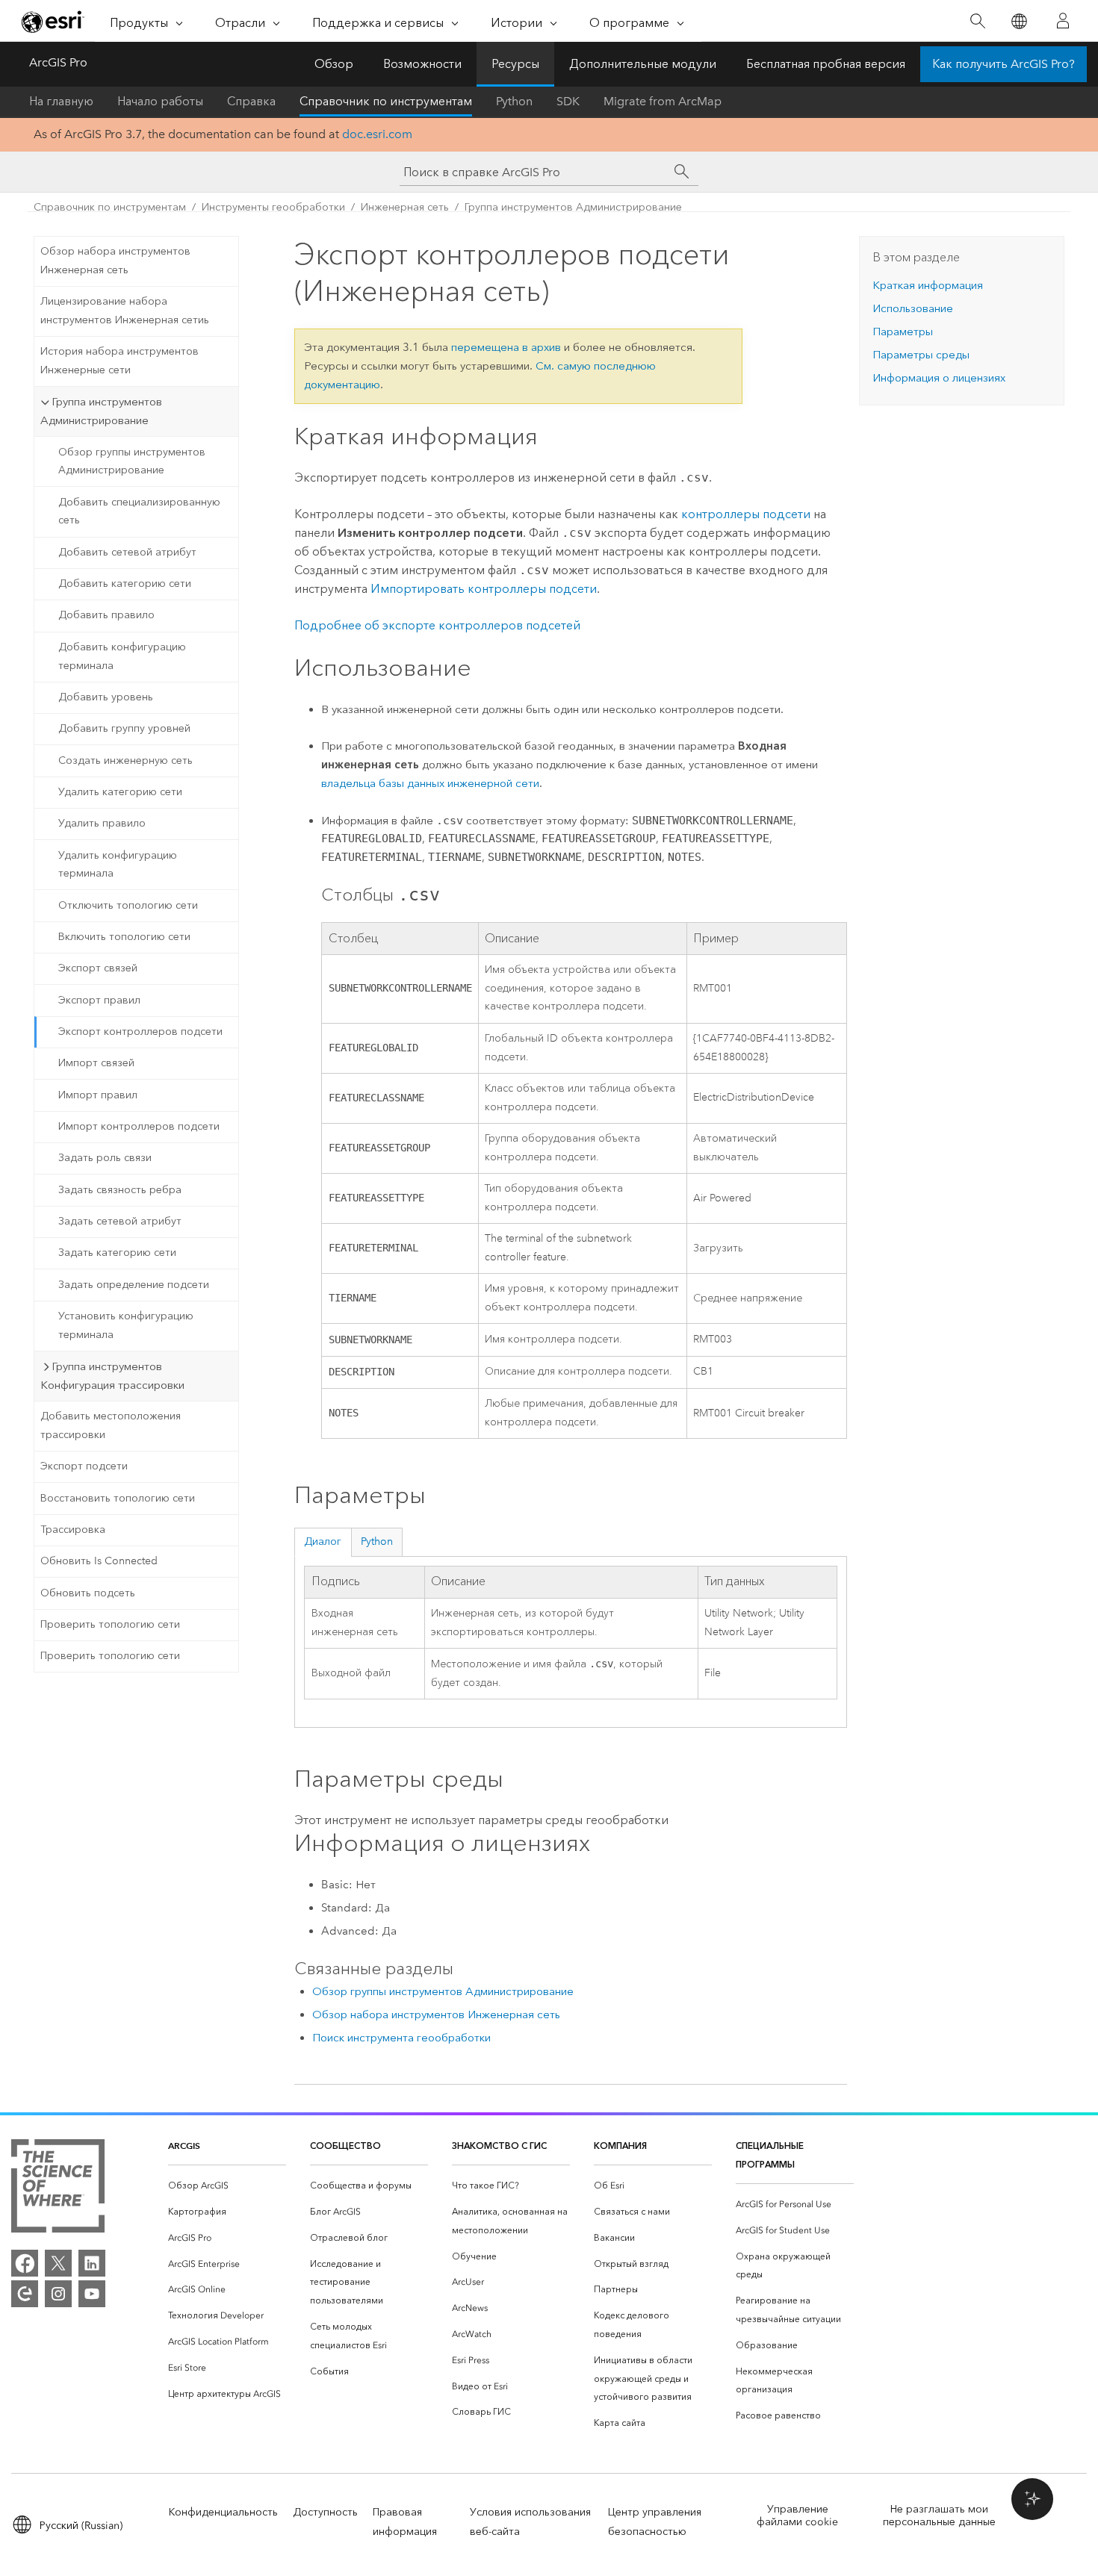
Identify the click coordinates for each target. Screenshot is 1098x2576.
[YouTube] (92, 2294)
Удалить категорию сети (120, 792)
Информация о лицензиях (939, 378)
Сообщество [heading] (345, 2146)
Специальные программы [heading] (770, 2155)
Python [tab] (377, 1541)
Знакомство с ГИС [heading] (499, 2146)
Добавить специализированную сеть (139, 511)
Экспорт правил (99, 1000)
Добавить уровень (106, 697)
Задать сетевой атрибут (120, 1221)
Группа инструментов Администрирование (573, 207)
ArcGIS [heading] (184, 2146)
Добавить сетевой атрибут (127, 552)
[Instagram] (58, 2294)
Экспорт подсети (84, 1466)
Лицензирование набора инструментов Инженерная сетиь (125, 311)
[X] (58, 2263)
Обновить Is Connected (99, 1561)
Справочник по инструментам (386, 101)
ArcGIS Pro (58, 62)
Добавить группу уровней (124, 728)
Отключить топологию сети (128, 905)
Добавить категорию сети (125, 584)
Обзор (334, 64)
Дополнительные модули (643, 64)
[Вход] (1063, 21)
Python (514, 101)
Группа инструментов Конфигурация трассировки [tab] (112, 1376)
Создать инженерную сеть (125, 760)
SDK (568, 101)
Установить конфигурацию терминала (126, 1325)
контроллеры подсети (746, 514)
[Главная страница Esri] (53, 22)
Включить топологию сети (124, 937)
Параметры (903, 332)
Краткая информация (928, 285)
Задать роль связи (105, 1158)
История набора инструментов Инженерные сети (120, 361)
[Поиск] (977, 21)
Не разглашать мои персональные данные (939, 2516)
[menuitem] (227, 2186)
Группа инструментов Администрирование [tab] (101, 411)
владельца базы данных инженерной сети (430, 783)
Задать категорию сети (117, 1253)
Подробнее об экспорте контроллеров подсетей (437, 625)
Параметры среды (921, 355)
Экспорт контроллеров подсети (140, 1032)
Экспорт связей (98, 968)
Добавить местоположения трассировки (111, 1425)
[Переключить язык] (1018, 21)
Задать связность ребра (120, 1190)
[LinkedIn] (92, 2263)
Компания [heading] (620, 2146)
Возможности (422, 64)
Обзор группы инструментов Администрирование (132, 461)
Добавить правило (106, 615)
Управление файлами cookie (797, 2516)
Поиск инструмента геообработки (401, 2038)
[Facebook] (25, 2263)
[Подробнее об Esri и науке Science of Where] (58, 2189)
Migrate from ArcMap (663, 101)
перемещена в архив (506, 347)
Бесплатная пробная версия (826, 64)
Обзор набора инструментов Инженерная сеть (115, 261)
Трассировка (73, 1530)
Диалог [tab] (323, 1541)
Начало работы (160, 101)
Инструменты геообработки (273, 207)
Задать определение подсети (134, 1285)
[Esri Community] (25, 2294)
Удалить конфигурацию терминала (118, 865)
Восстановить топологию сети (118, 1498)
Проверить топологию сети (110, 1624)
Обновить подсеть (88, 1593)
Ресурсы (515, 64)
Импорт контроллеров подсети (139, 1126)
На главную (61, 101)
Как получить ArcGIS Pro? (1004, 64)
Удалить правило (102, 823)
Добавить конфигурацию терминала (122, 656)
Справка (251, 101)
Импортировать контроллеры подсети (484, 589)
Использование (913, 308)
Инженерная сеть (405, 207)
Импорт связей (96, 1063)
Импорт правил (98, 1095)
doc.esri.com (377, 134)
